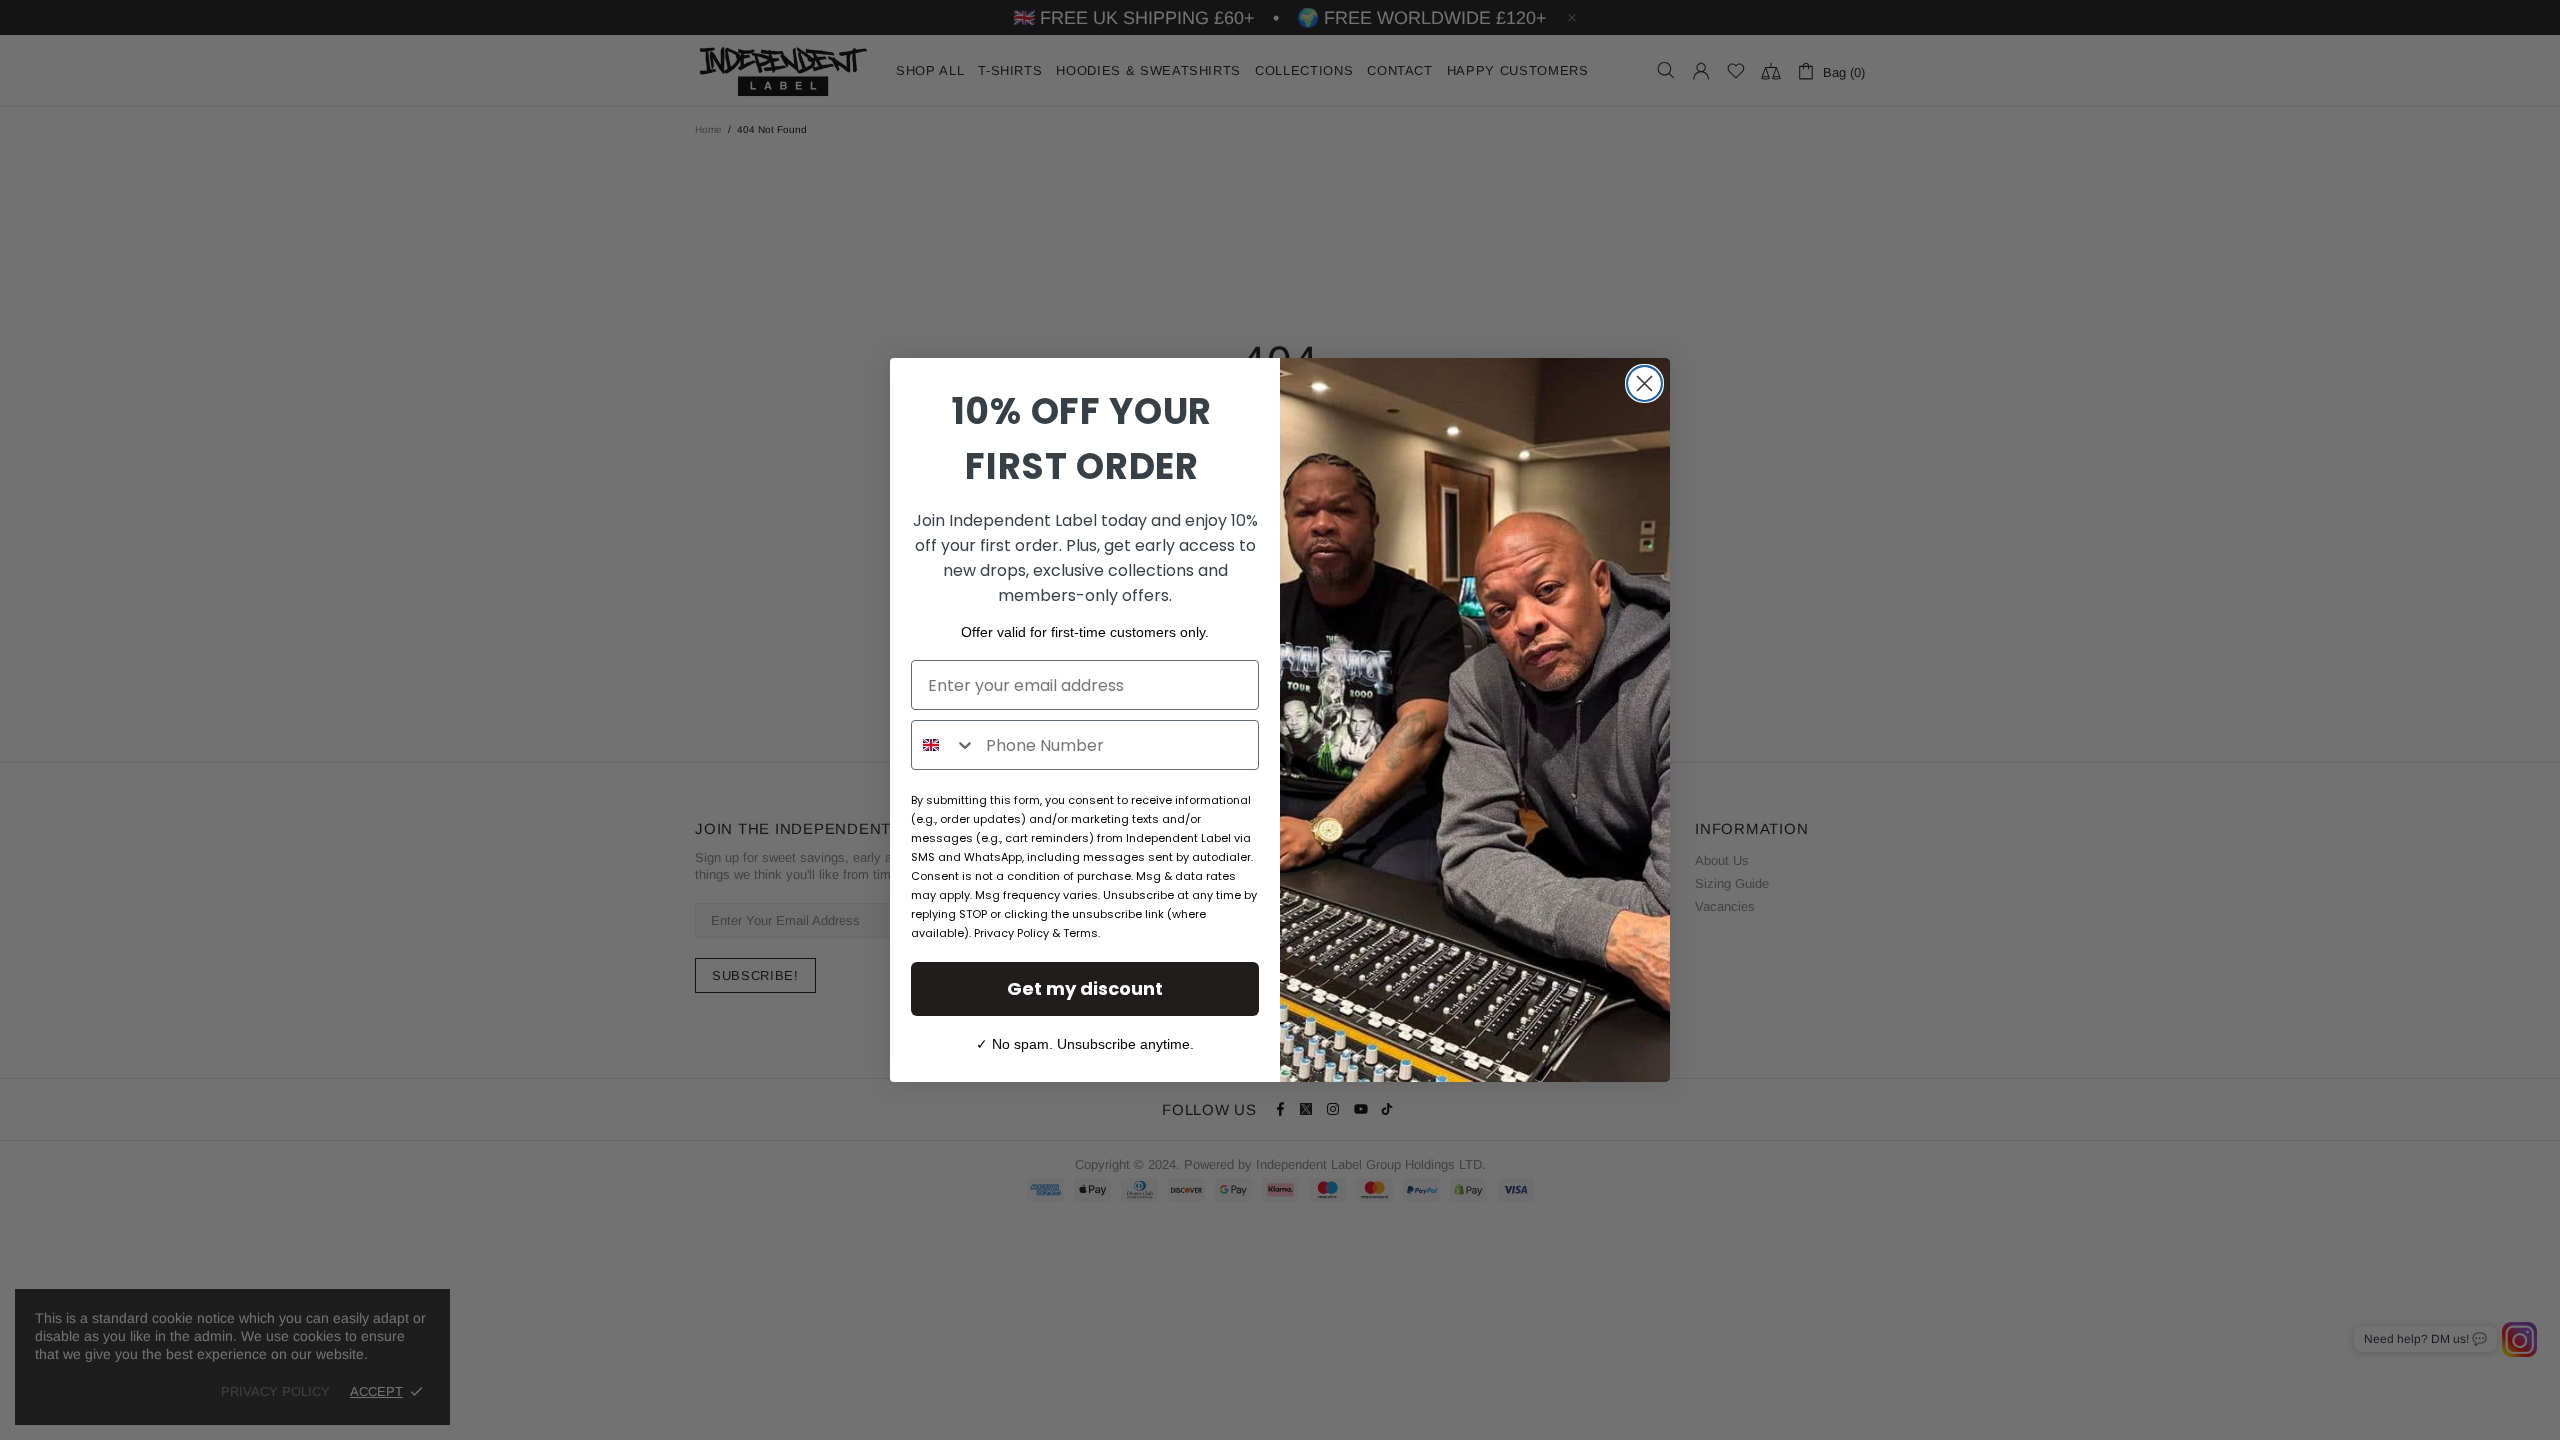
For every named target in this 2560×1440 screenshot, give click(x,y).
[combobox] (944, 745)
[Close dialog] (1644, 383)
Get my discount (1085, 988)
